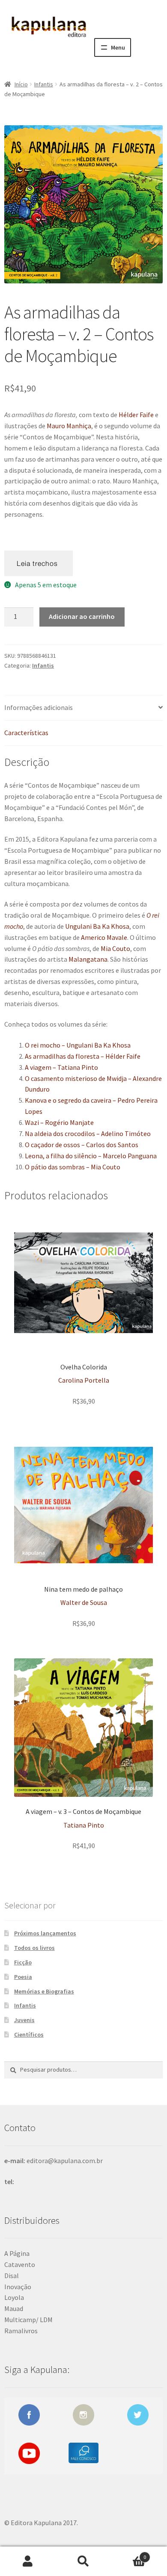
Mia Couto (115, 948)
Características (26, 733)
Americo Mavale (104, 937)
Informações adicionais (39, 707)
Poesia (23, 1977)
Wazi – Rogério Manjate (59, 1122)
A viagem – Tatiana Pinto (61, 1067)
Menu (118, 47)
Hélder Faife (136, 415)
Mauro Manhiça (69, 426)
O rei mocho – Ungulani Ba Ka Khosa (78, 1045)
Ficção (23, 1962)
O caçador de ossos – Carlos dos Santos (82, 1145)
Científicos (29, 2034)
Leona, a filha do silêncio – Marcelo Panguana (91, 1156)
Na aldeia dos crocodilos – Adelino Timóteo (88, 1133)
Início (21, 84)
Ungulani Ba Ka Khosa (97, 926)
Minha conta (28, 2561)
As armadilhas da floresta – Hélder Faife (83, 1056)
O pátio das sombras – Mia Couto (73, 1167)
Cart (129, 2554)
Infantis (44, 84)
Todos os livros (34, 1948)
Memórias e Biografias (44, 1991)
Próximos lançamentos (45, 1933)
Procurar (83, 2561)
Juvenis (24, 2020)
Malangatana (88, 959)
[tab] (83, 708)
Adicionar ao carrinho (82, 616)
